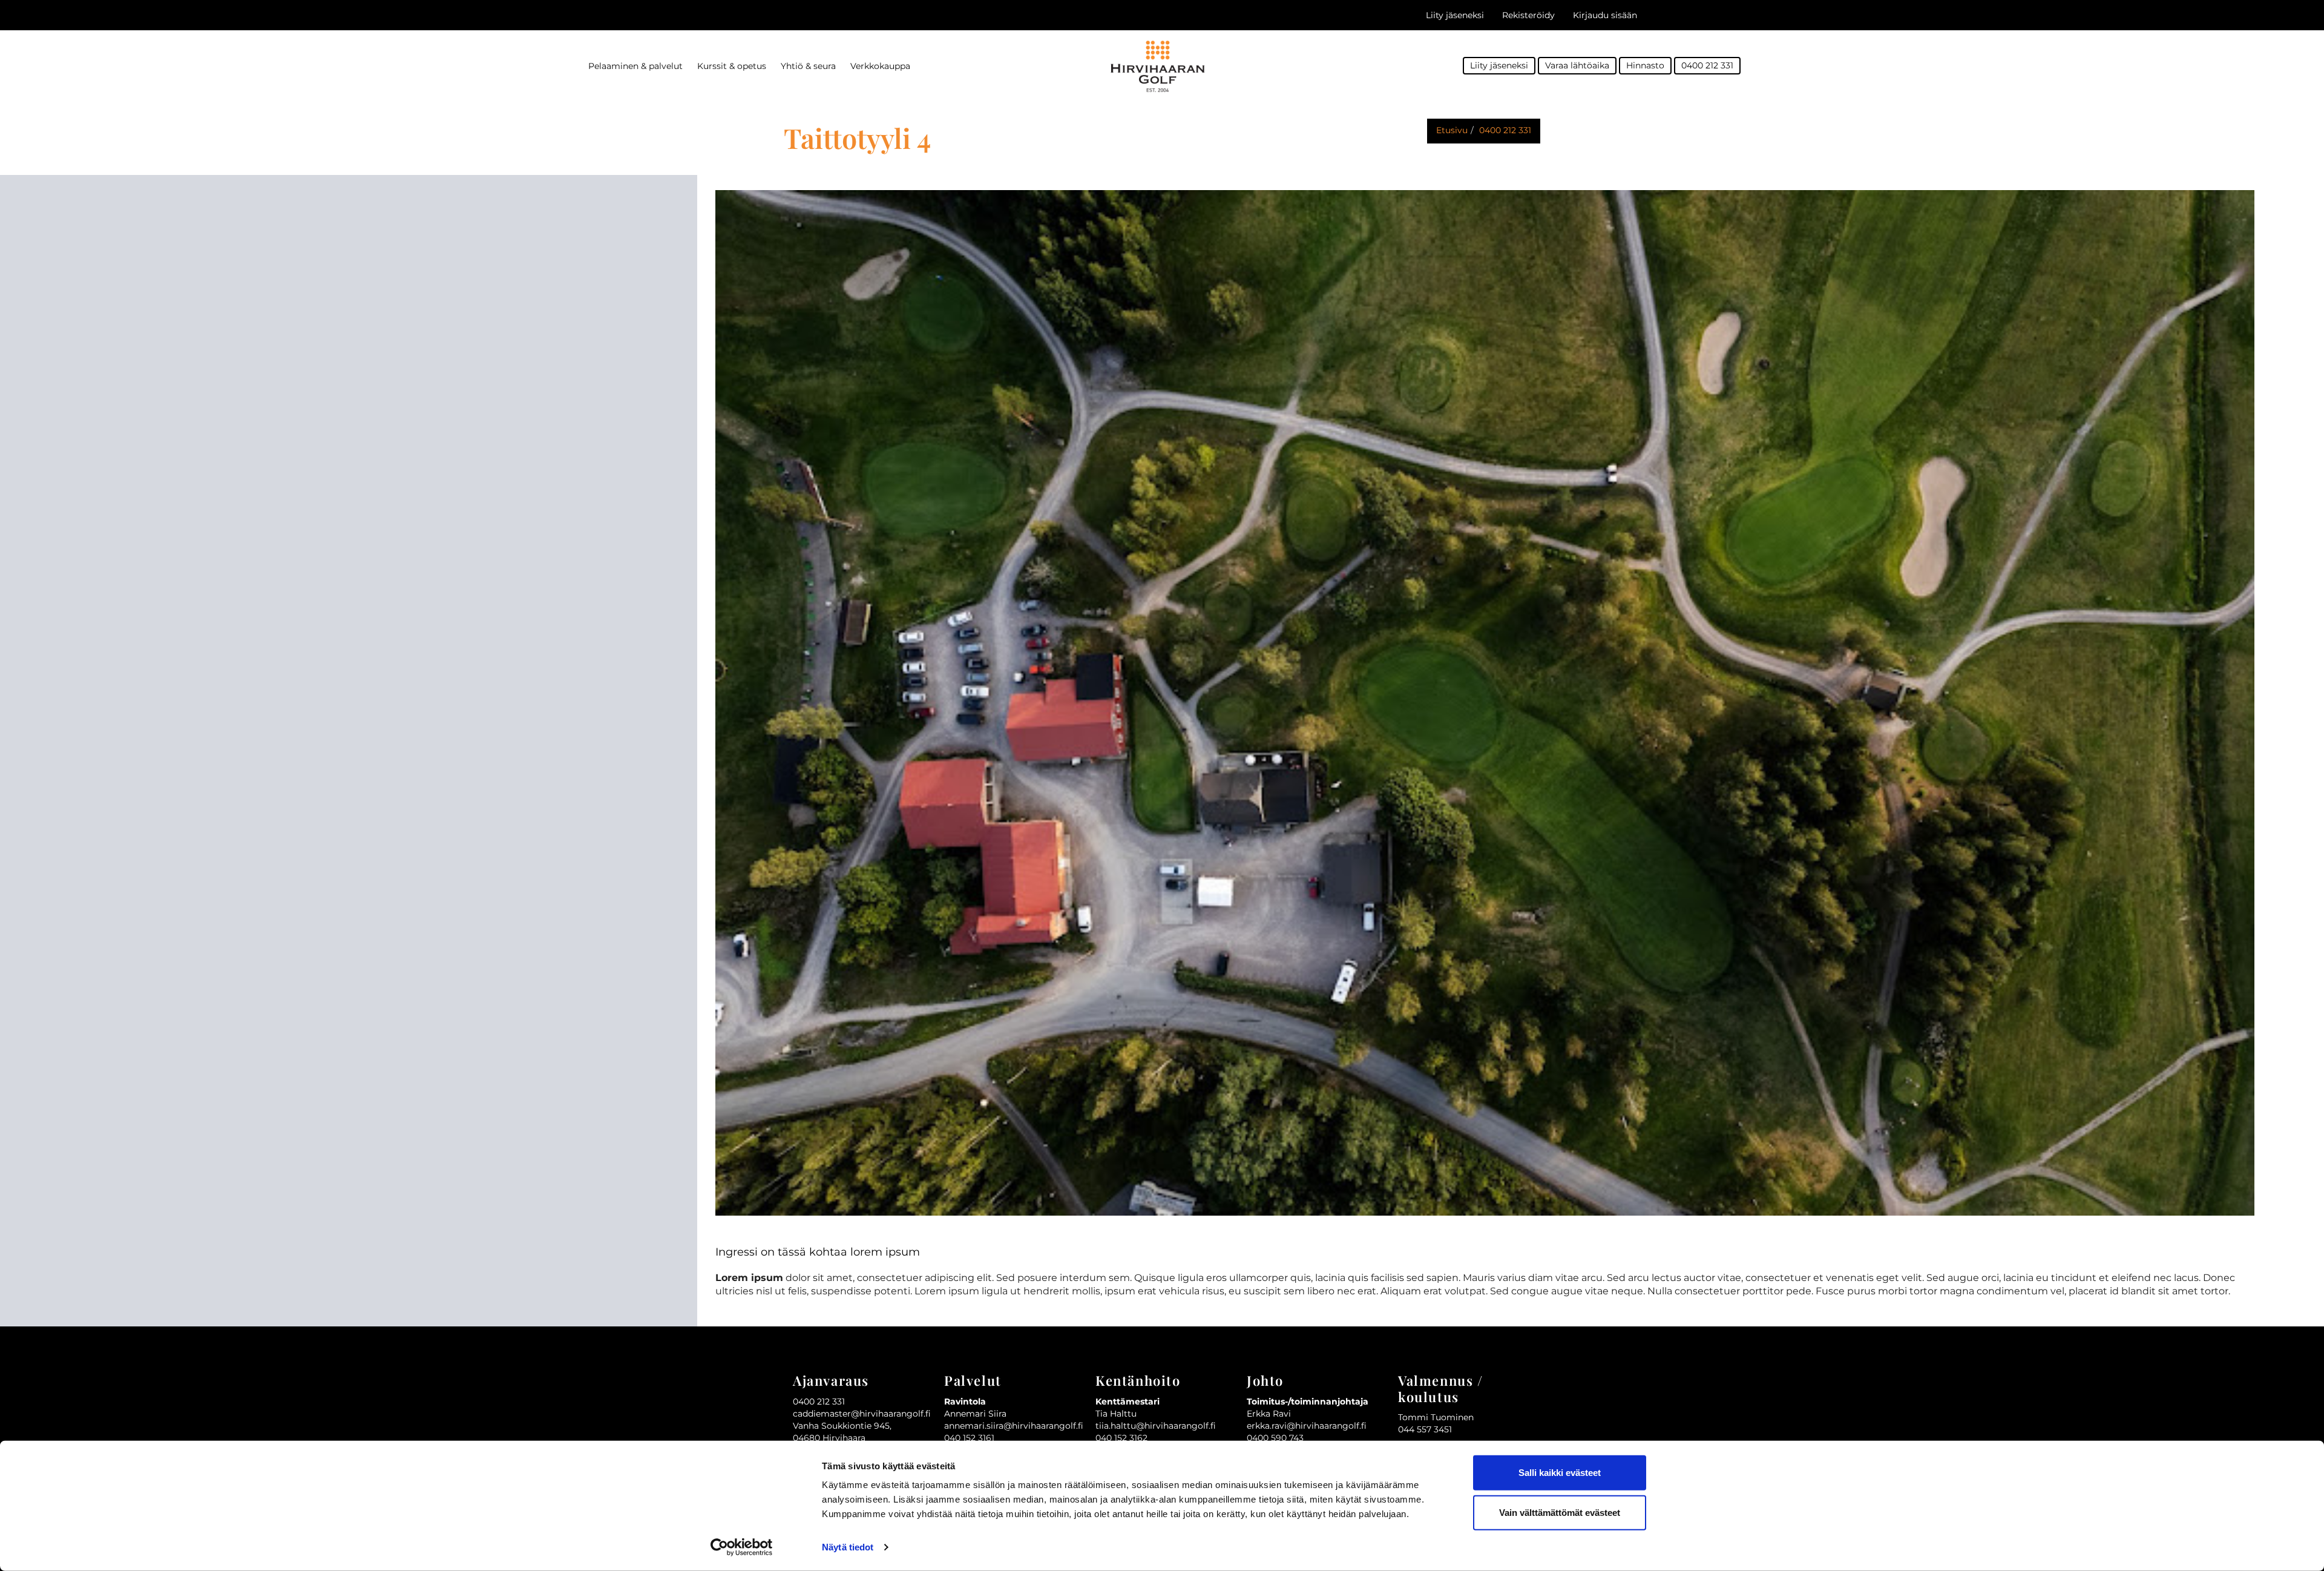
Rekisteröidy (1528, 15)
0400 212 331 (1707, 65)
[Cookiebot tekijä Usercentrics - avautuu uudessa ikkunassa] (742, 1547)
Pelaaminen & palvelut (635, 66)
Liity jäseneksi (1455, 15)
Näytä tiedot (848, 1547)
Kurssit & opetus (732, 66)
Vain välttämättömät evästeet (1560, 1512)
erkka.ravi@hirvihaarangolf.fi (1307, 1426)
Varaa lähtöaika (1577, 65)
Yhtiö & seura (808, 66)
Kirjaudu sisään (1605, 15)
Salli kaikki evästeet (1560, 1473)
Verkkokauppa (880, 66)
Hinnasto (1645, 65)
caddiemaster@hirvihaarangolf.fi (862, 1414)
